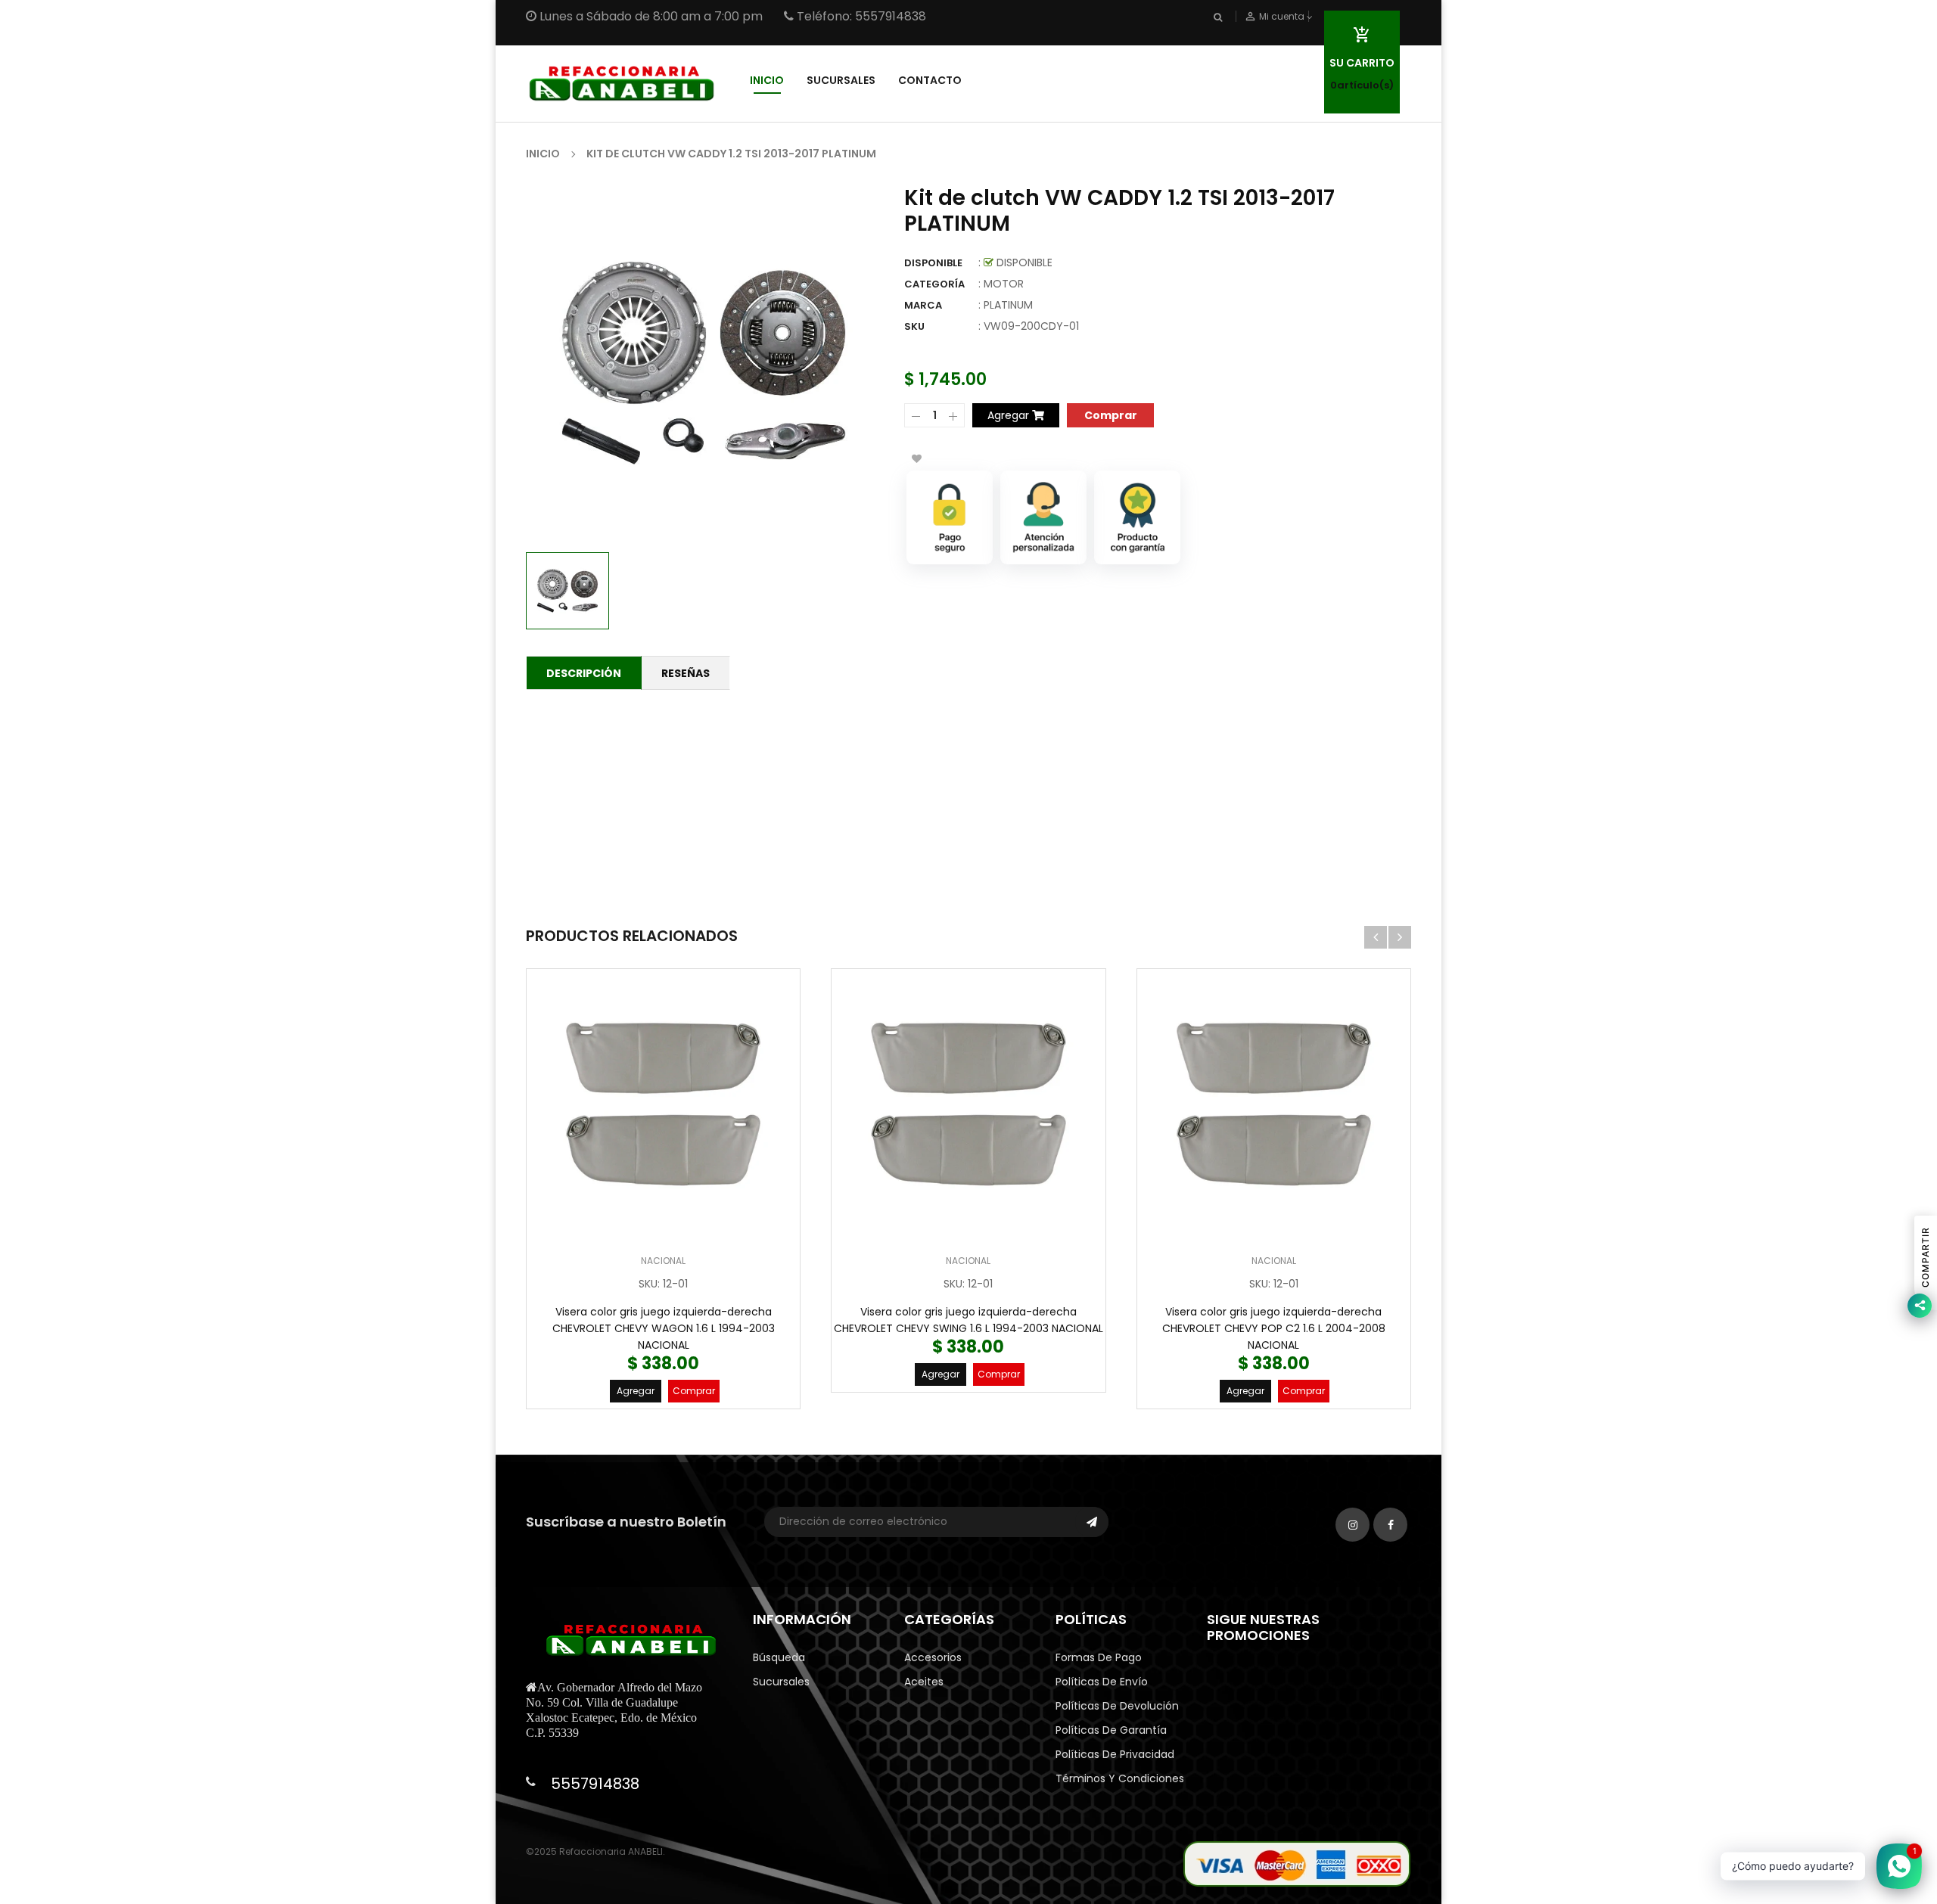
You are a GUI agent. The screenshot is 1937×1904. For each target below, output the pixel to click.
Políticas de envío (1102, 1682)
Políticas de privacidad (1115, 1754)
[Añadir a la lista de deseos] (916, 458)
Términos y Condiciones (1120, 1778)
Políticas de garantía (1111, 1730)
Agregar (636, 1391)
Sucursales (781, 1682)
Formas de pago (1099, 1657)
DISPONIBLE (933, 263)
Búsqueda (779, 1657)
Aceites (924, 1682)
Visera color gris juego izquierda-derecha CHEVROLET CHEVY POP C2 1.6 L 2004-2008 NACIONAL (1274, 1328)
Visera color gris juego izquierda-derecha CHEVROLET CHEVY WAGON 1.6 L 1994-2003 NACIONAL (664, 1328)
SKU (914, 326)
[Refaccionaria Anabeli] (1297, 1864)
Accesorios (933, 1657)
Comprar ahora (1110, 414)
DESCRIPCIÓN (584, 673)
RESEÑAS (686, 673)
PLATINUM (1008, 305)
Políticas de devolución (1117, 1706)
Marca (923, 305)
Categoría (934, 284)
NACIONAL (663, 1261)
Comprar (694, 1391)
